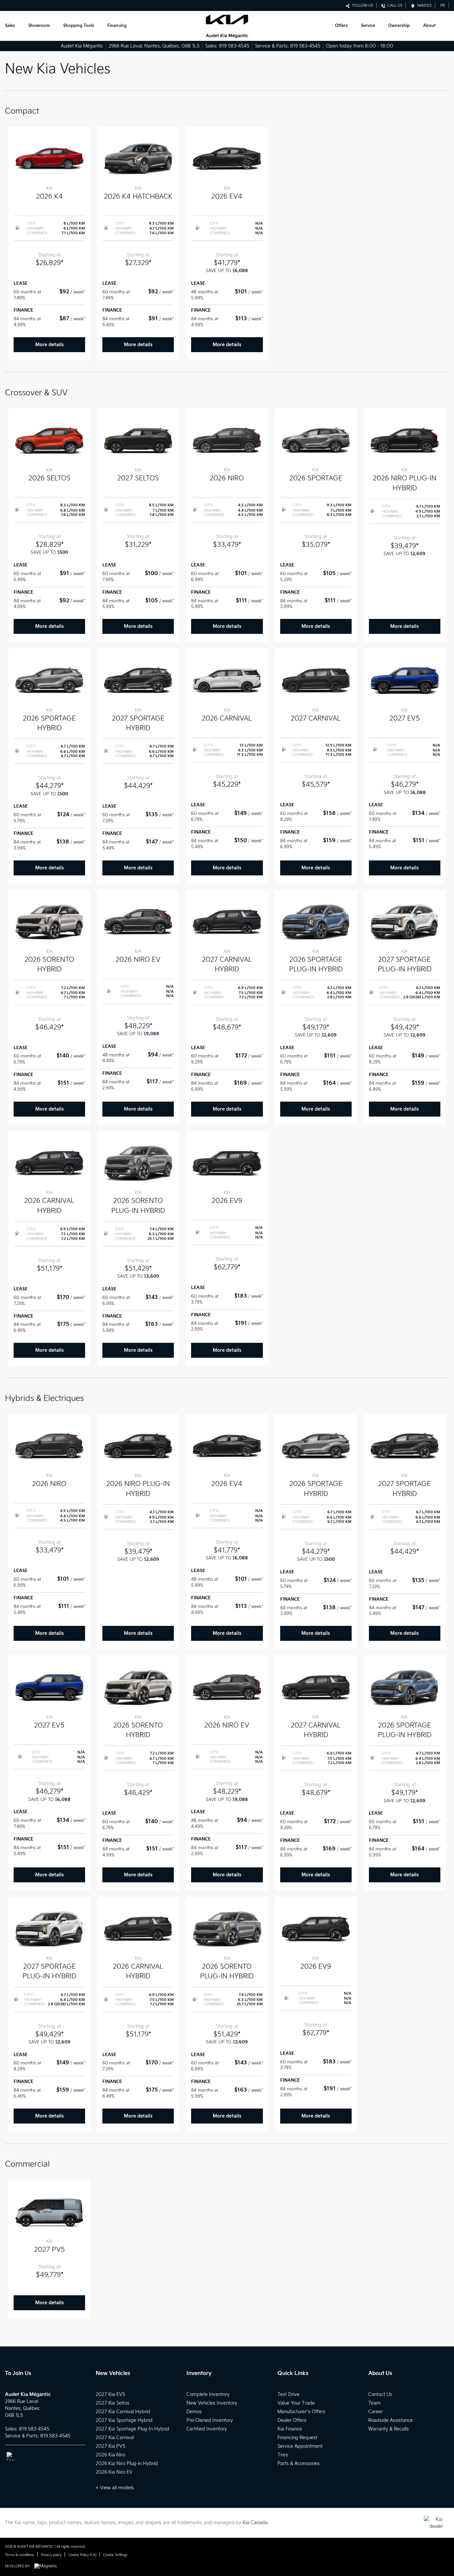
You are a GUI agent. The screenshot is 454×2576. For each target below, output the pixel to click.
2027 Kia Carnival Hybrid (123, 2412)
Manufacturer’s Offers (301, 2412)
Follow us (362, 5)
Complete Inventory (208, 2394)
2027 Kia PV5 (111, 2446)
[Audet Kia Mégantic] (227, 26)
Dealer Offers (292, 2420)
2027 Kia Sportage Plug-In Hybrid (132, 2429)
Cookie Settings (115, 2555)
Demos (194, 2412)
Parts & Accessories (299, 2464)
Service (368, 26)
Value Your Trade (296, 2403)
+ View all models (115, 2488)
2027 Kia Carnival (115, 2438)
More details (50, 345)
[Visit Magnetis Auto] (47, 2566)
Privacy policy (51, 2555)
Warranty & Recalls (389, 2429)
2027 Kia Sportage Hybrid (124, 2420)
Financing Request (297, 2438)
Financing (117, 26)
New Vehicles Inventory (212, 2403)
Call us (394, 5)
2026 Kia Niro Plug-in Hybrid (127, 2464)
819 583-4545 (234, 46)
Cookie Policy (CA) (82, 2555)
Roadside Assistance (391, 2420)
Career (376, 2412)
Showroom (39, 26)
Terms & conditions (20, 2555)
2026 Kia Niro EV (114, 2472)
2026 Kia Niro (111, 2455)
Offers (341, 26)
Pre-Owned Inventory (210, 2420)
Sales (10, 26)
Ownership (399, 26)
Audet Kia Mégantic (82, 46)
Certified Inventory (207, 2429)
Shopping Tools (79, 26)
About (429, 26)
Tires (283, 2455)
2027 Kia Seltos (113, 2403)
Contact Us (380, 2394)
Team (374, 2403)
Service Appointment (300, 2446)
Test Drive (288, 2394)
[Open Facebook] (11, 2456)
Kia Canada (255, 2523)
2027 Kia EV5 (110, 2394)
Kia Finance (290, 2429)
